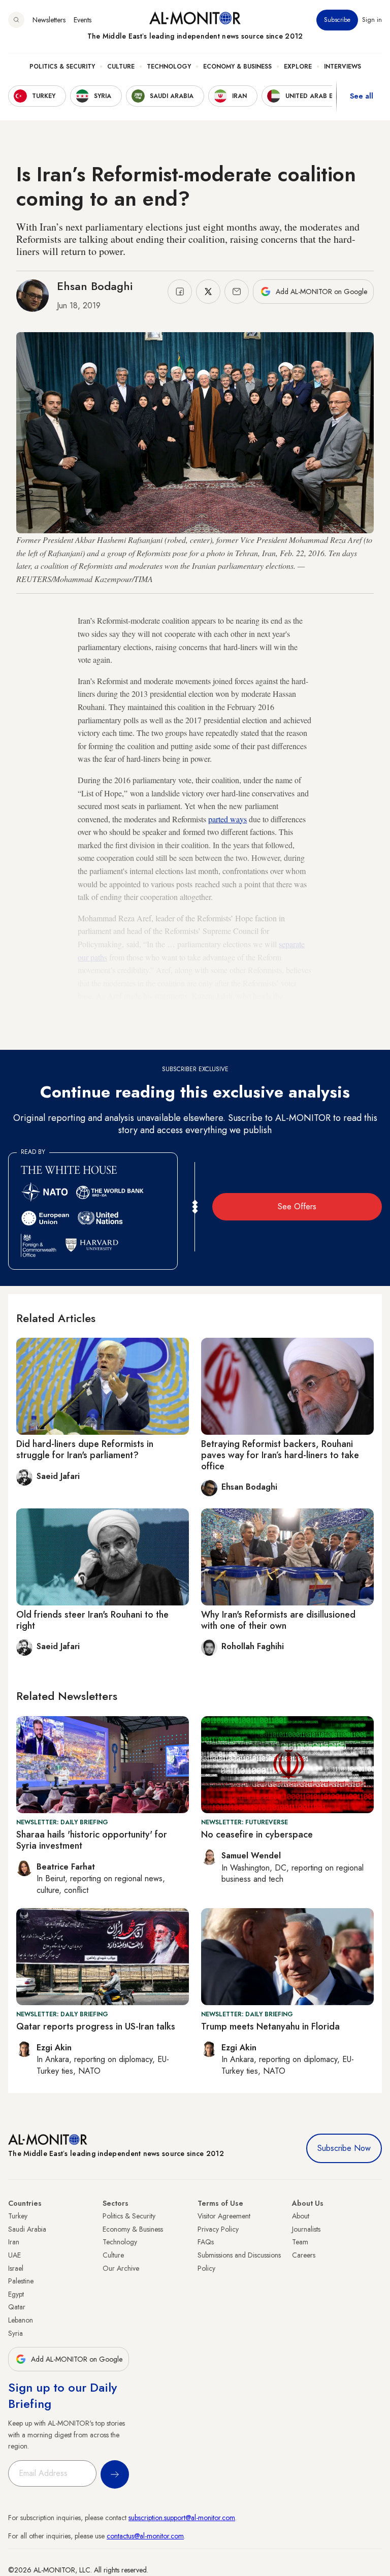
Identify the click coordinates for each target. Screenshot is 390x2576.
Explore (298, 67)
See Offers (297, 1206)
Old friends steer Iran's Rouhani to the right (92, 1620)
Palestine (21, 2281)
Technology (169, 67)
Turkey (18, 2216)
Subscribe (337, 20)
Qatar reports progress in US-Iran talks (96, 2026)
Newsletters (49, 20)
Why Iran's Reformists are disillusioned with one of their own (278, 1620)
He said (239, 1022)
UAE (14, 2255)
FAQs (206, 2242)
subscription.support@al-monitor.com (182, 2518)
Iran (14, 2242)
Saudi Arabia (27, 2229)
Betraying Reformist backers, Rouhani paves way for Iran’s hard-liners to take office (280, 1455)
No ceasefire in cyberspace (257, 1834)
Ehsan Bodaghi (95, 286)
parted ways (227, 819)
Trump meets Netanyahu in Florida (270, 2026)
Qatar (17, 2307)
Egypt (16, 2294)
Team (300, 2242)
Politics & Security (62, 67)
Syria (15, 2333)
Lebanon (21, 2320)
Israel (16, 2268)
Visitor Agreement (224, 2216)
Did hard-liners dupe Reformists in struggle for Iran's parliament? (85, 1450)
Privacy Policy (218, 2229)
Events (83, 20)
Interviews (343, 67)
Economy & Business (237, 67)
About (301, 2216)
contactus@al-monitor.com (145, 2536)
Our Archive (121, 2268)
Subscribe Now (344, 2148)
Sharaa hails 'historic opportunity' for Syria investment (92, 1840)
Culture (121, 67)
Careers (304, 2255)
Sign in (372, 20)
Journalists (306, 2229)
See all (362, 96)
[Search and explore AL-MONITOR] (16, 20)
